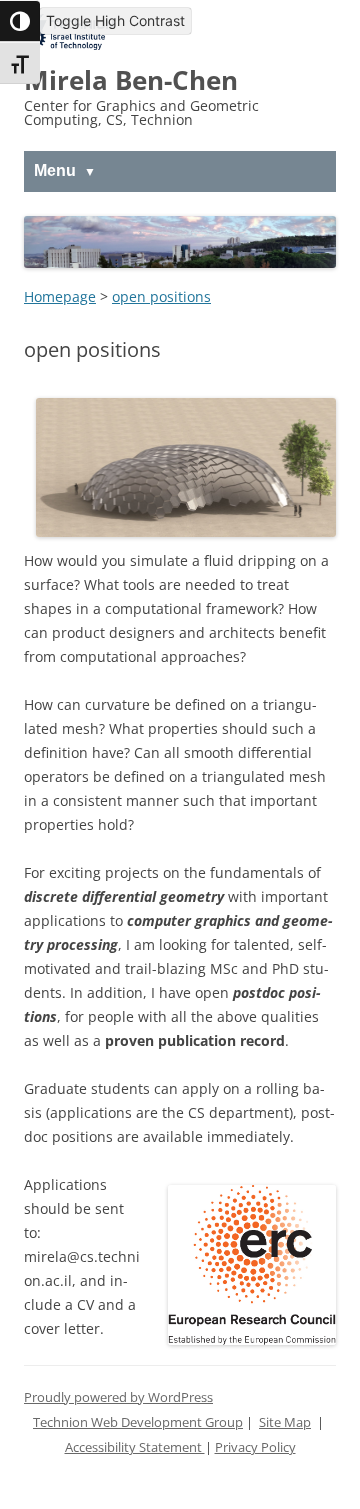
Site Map (285, 1422)
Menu (55, 170)
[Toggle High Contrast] (20, 21)
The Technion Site (69, 29)
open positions (161, 296)
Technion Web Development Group (138, 1422)
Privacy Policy (255, 1447)
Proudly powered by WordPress (118, 1397)
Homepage (60, 296)
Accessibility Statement (135, 1447)
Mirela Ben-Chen (131, 80)
